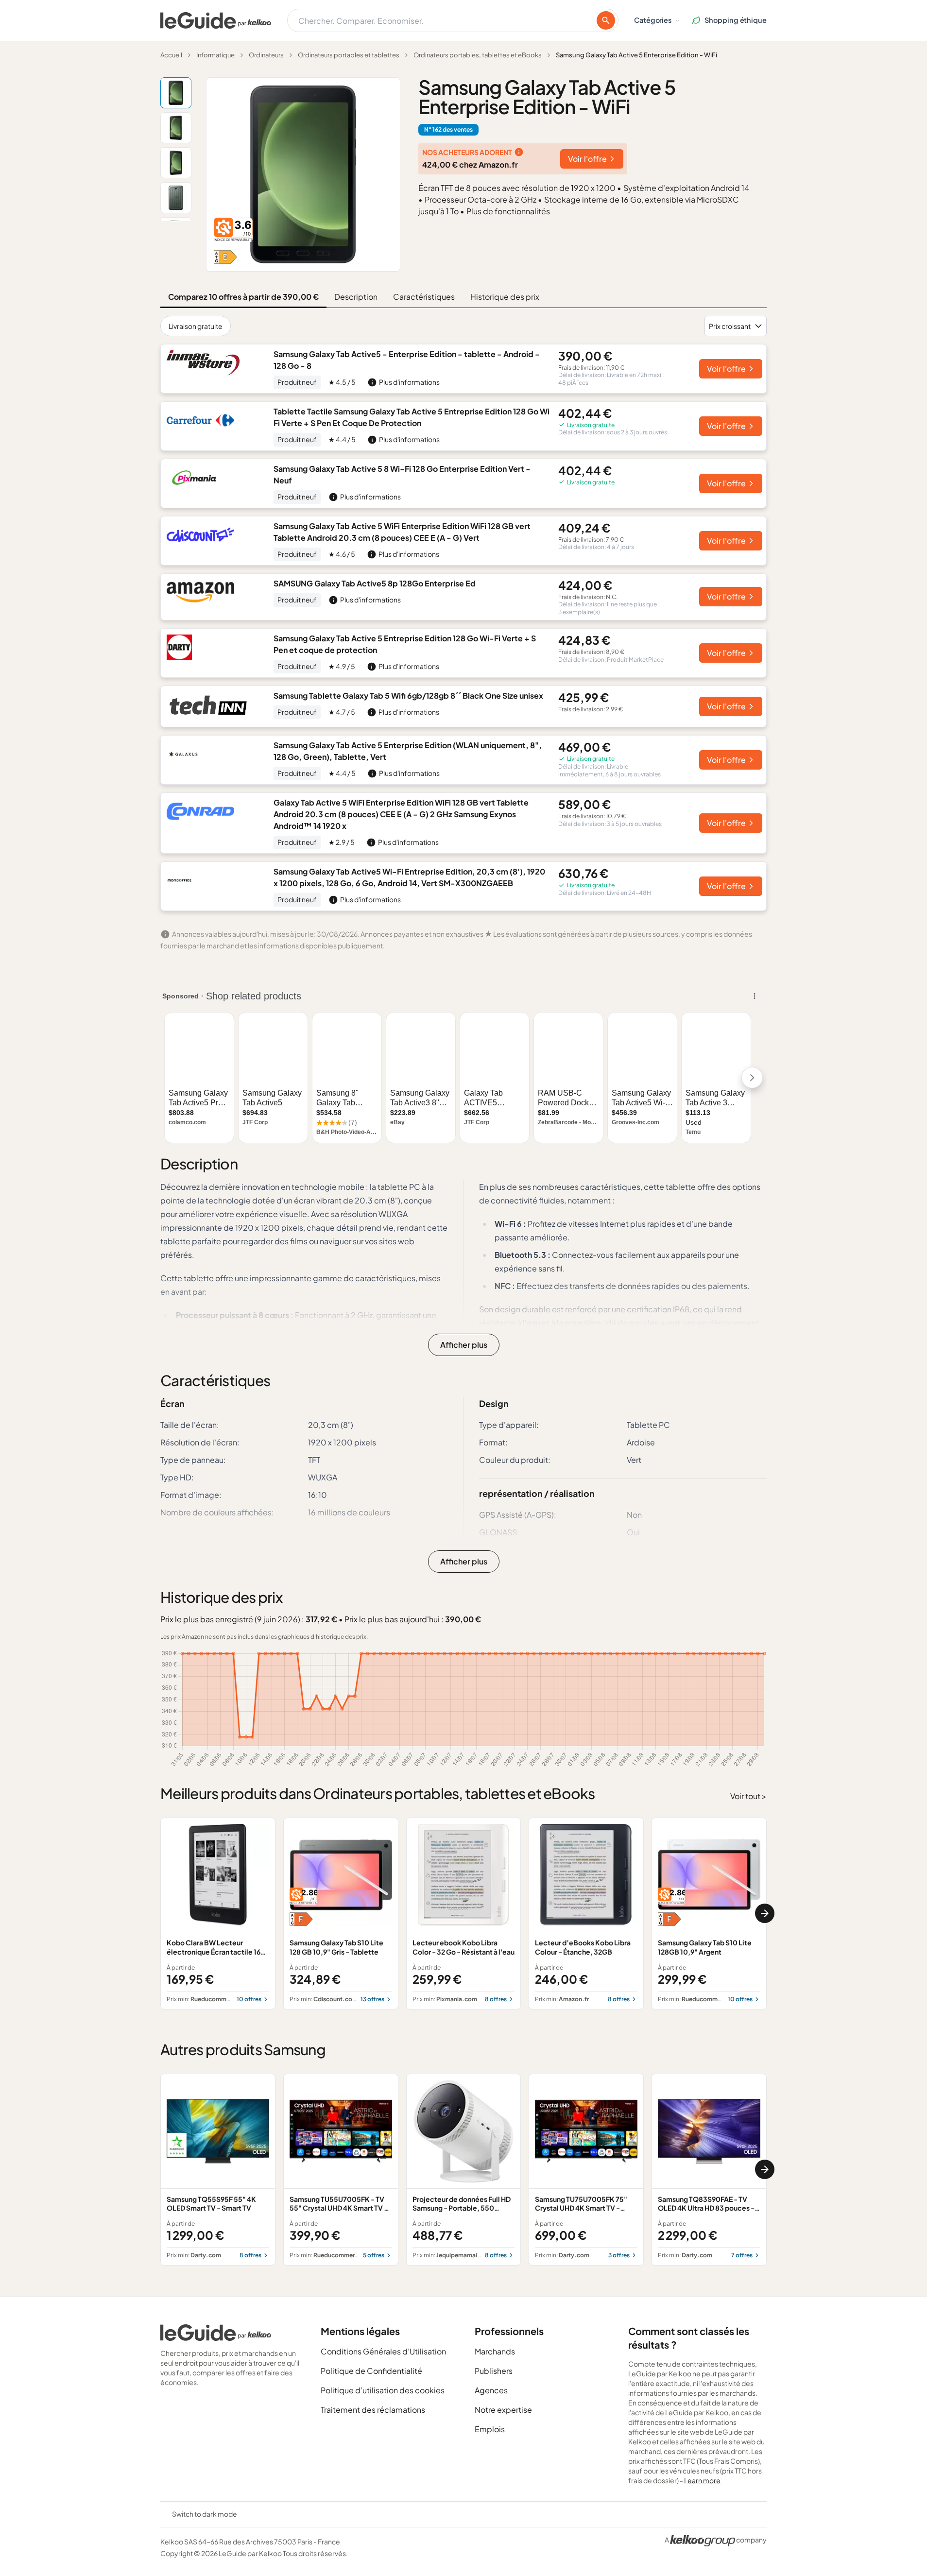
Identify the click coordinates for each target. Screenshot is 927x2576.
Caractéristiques (424, 297)
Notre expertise (503, 2410)
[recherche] (606, 20)
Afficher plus (464, 1345)
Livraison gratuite (196, 326)
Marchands (495, 2351)
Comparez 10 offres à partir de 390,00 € (243, 297)
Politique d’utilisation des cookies (383, 2390)
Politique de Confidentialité (371, 2371)
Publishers (494, 2371)
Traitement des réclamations (373, 2410)
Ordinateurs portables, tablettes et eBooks (478, 55)
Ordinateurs (266, 55)
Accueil (171, 55)
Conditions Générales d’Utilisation (383, 2351)
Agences (491, 2390)
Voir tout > (748, 1796)
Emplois (490, 2429)
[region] (463, 1914)
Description (356, 297)
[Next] (765, 1913)
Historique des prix (505, 297)
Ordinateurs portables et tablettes (349, 55)
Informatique (215, 55)
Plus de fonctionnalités (508, 211)
